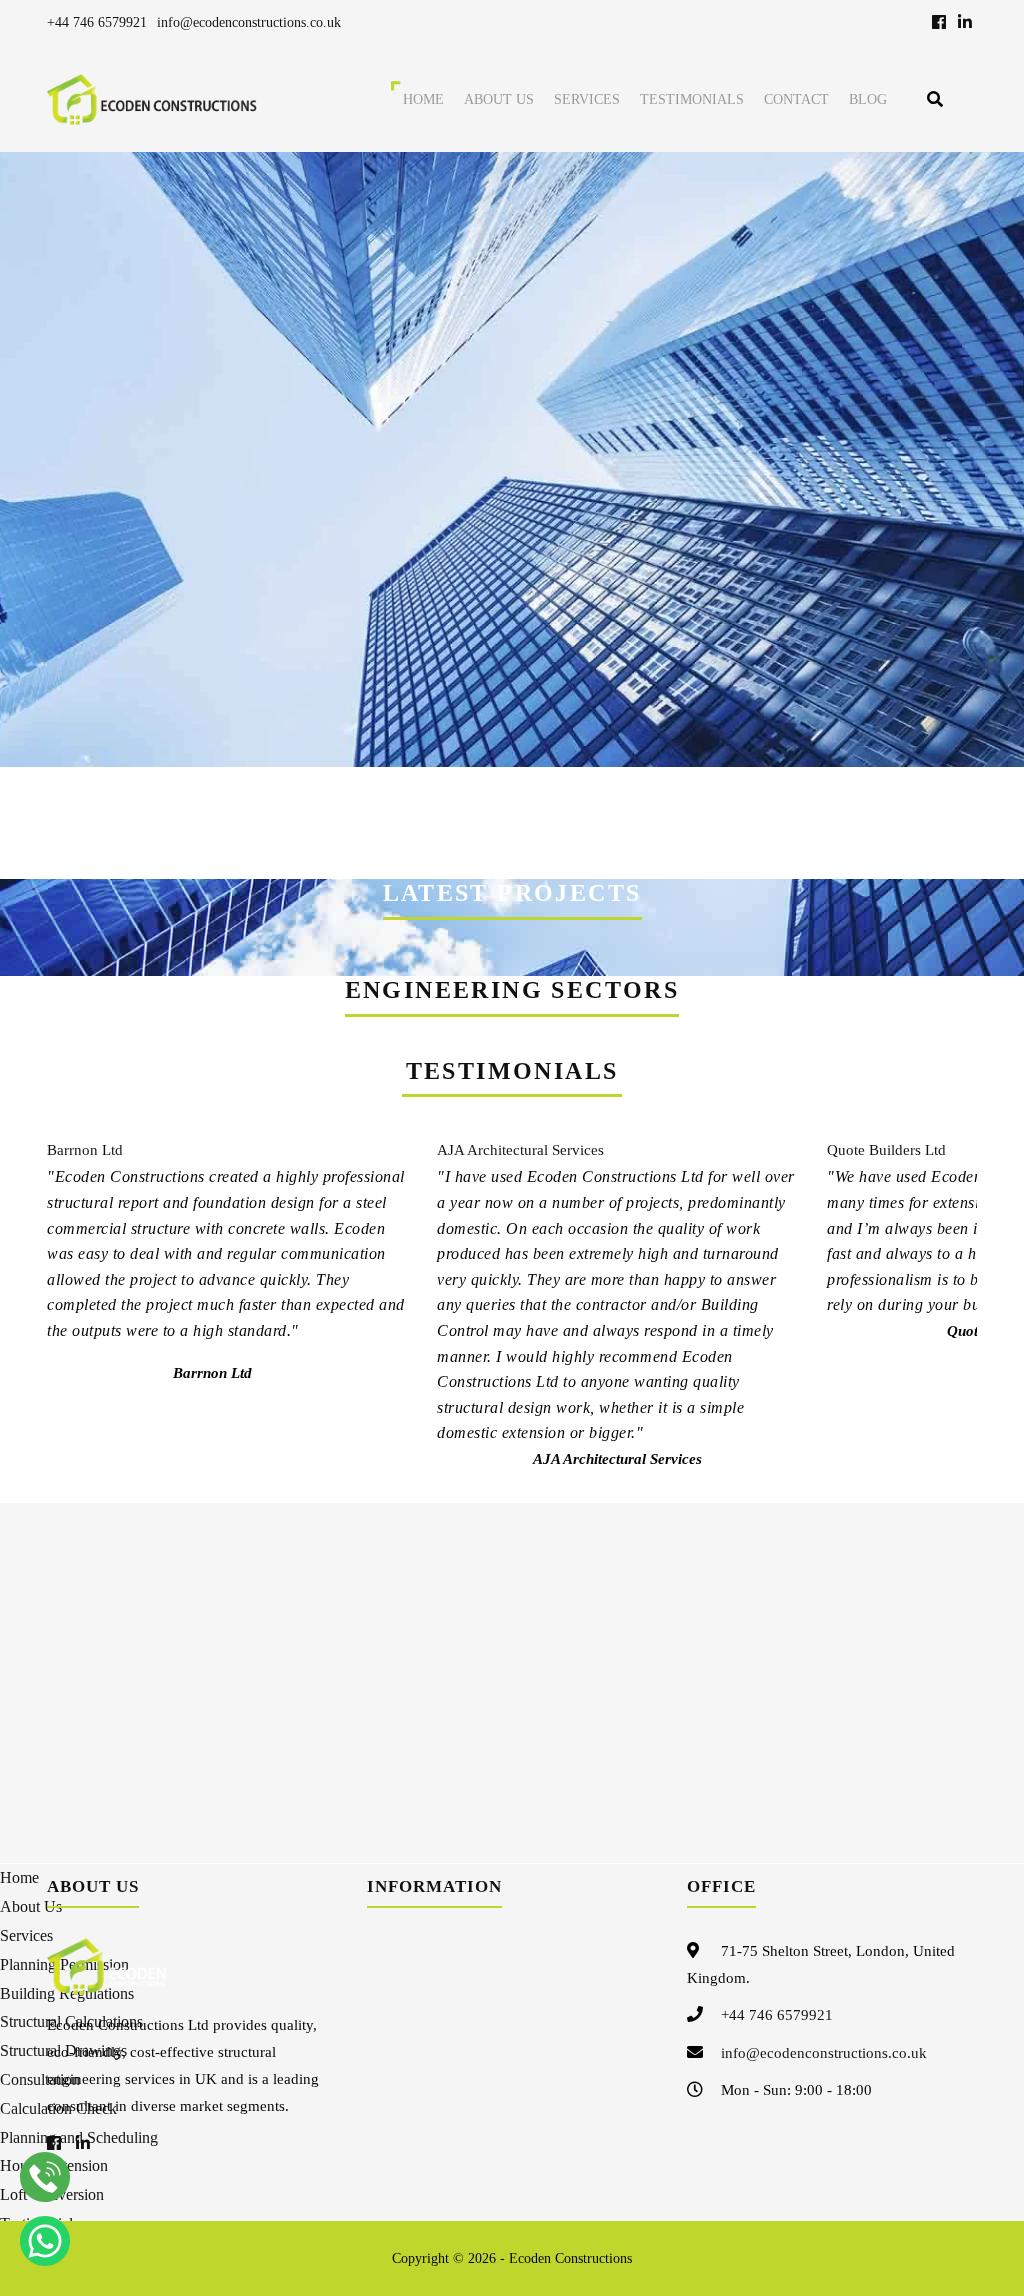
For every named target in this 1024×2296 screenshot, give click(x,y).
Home (423, 99)
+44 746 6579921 (97, 22)
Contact (796, 99)
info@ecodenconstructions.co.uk (249, 22)
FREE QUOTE (818, 808)
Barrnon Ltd (85, 1150)
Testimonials (692, 99)
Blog (868, 99)
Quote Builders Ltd (886, 1150)
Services (587, 99)
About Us (499, 99)
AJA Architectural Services (520, 1150)
